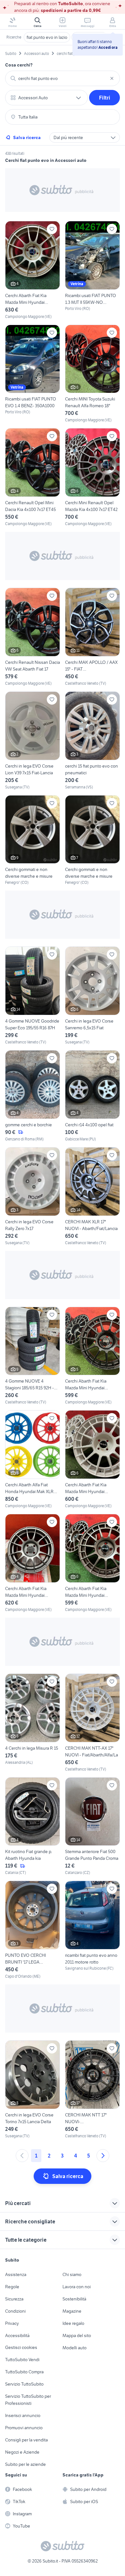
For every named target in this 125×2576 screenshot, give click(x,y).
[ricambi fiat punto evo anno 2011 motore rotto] (92, 1930)
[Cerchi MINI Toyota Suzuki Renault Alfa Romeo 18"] (92, 374)
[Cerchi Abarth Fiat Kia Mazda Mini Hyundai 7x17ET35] (33, 270)
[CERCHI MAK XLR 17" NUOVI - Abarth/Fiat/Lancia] (92, 1196)
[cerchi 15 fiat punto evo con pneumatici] (92, 741)
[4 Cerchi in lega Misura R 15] (33, 1723)
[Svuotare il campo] (112, 78)
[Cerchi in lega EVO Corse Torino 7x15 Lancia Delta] (33, 2090)
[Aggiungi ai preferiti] (52, 229)
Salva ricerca (27, 137)
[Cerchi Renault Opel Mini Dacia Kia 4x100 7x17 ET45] (33, 477)
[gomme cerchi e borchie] (33, 1096)
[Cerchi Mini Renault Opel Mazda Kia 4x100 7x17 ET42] (92, 477)
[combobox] (63, 78)
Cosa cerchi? (19, 65)
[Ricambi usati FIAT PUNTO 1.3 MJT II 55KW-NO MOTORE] (92, 270)
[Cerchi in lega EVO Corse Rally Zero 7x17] (33, 1196)
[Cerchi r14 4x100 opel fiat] (92, 1096)
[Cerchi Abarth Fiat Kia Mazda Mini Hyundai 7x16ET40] (33, 1563)
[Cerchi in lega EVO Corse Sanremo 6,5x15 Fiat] (92, 996)
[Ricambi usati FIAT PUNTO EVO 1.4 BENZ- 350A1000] (33, 374)
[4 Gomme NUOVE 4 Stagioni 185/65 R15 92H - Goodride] (33, 1356)
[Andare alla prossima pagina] (103, 2156)
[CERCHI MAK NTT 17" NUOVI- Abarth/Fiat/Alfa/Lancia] (92, 2090)
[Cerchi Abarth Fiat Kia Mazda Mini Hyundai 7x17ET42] (92, 1563)
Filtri (105, 98)
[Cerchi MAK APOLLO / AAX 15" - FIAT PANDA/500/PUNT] (92, 637)
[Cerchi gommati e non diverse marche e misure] (33, 840)
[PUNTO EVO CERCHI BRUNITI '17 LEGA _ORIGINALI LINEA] (33, 1930)
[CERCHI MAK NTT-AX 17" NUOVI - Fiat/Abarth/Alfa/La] (92, 1723)
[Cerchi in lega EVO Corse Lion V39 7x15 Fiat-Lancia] (33, 741)
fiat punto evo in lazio (47, 37)
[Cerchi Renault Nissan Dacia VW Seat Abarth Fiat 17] (33, 637)
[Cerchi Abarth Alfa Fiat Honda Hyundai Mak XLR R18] (33, 1459)
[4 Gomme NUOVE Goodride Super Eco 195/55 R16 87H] (33, 996)
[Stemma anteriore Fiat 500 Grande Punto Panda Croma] (92, 1827)
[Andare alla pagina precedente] (22, 2156)
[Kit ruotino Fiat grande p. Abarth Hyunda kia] (33, 1827)
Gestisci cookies (21, 2347)
